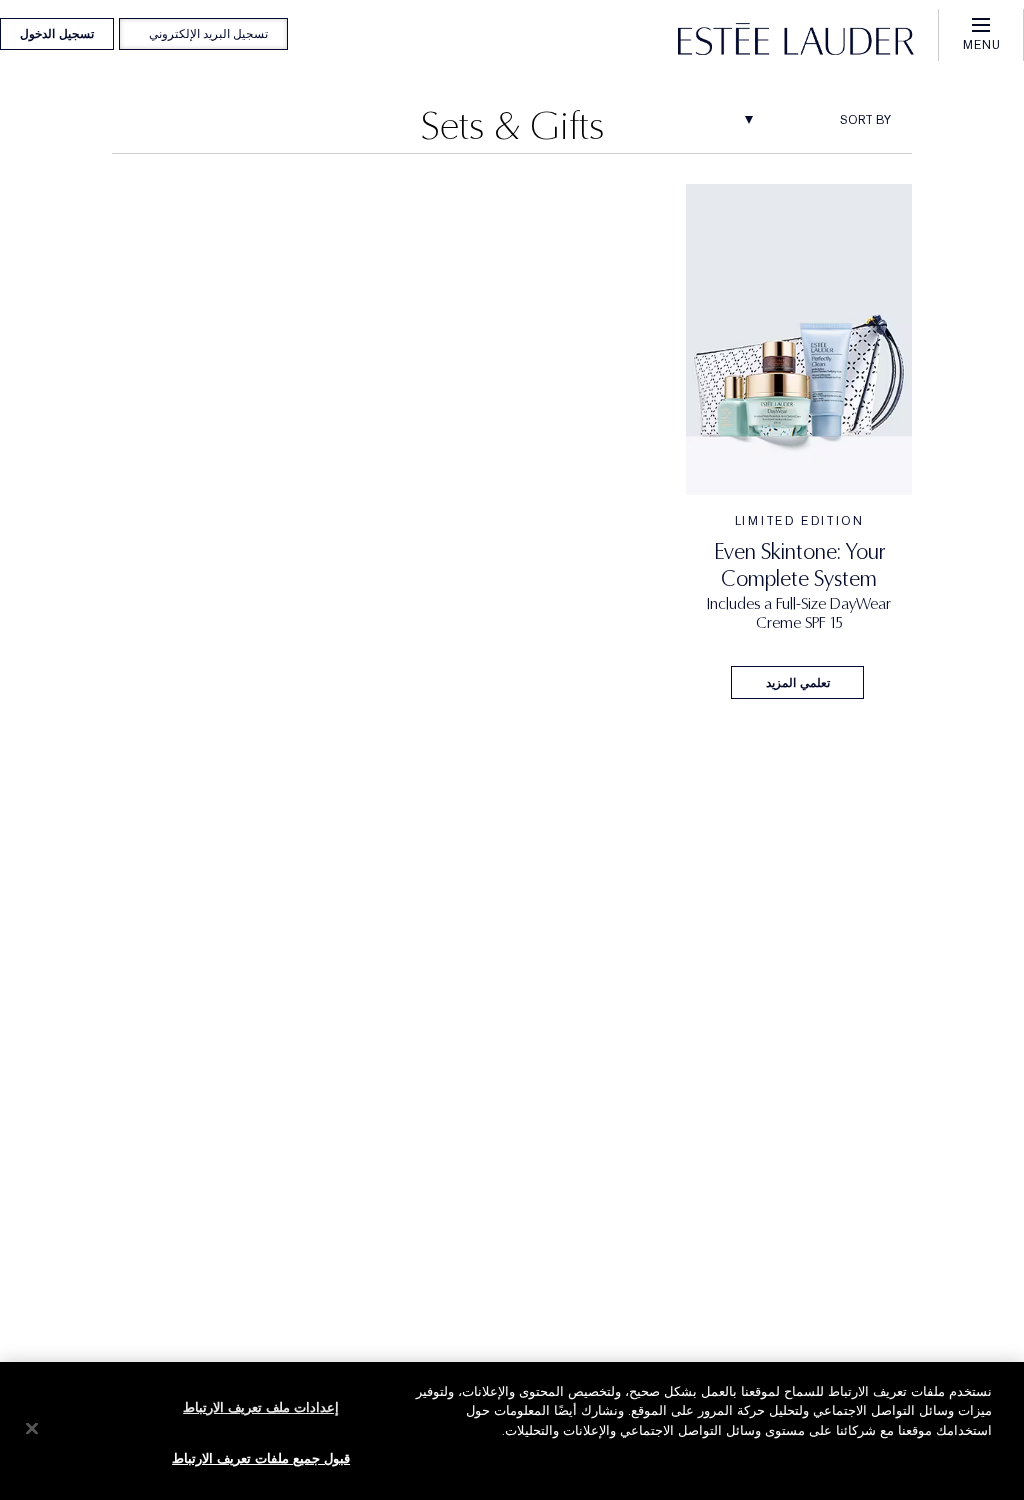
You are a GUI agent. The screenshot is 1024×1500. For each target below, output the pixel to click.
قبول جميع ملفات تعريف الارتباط (261, 1458)
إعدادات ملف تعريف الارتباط (261, 1407)
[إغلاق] (32, 1428)
